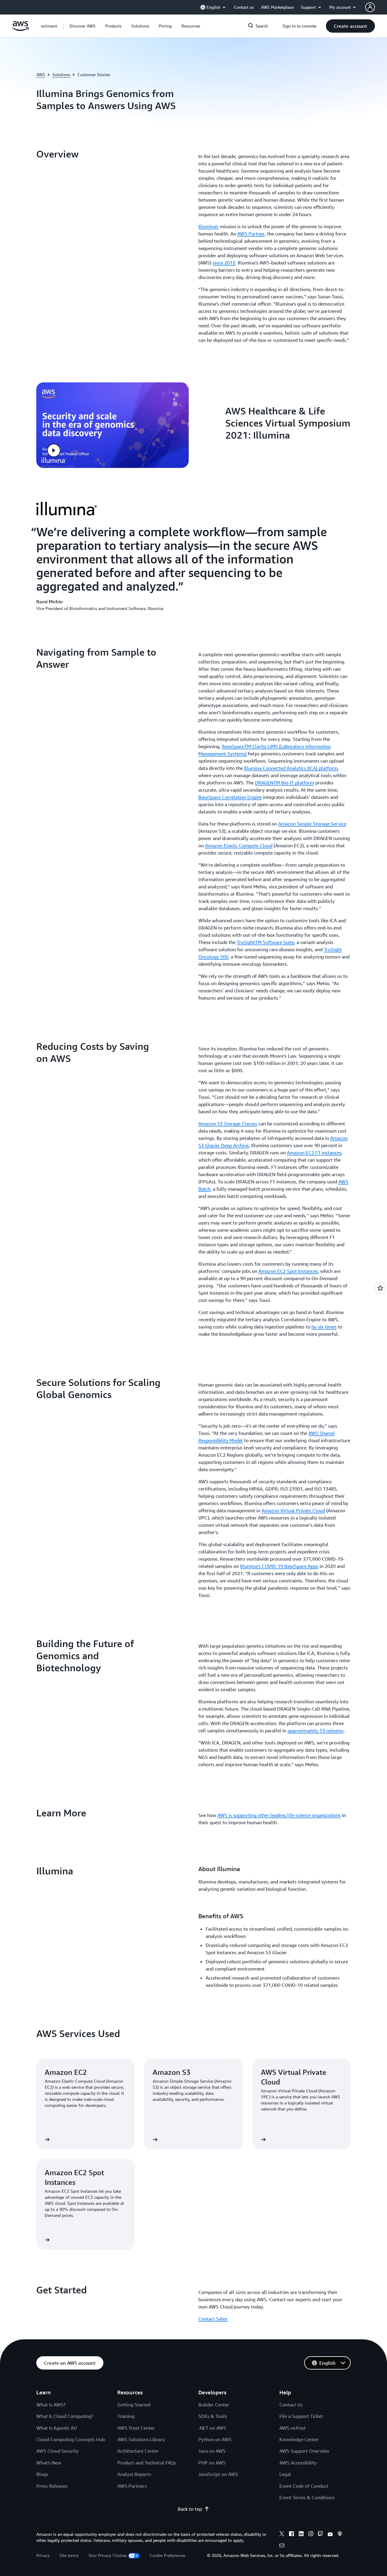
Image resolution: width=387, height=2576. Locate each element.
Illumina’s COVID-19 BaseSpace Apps (279, 1566)
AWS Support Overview (304, 2451)
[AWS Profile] (370, 7)
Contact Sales (213, 2319)
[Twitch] (320, 2535)
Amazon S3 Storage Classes (228, 1124)
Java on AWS (212, 2451)
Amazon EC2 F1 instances (314, 1153)
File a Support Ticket (301, 2416)
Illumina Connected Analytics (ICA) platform (291, 768)
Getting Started (134, 2405)
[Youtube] (330, 2535)
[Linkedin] (301, 2535)
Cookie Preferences (167, 2555)
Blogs (42, 2474)
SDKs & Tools (213, 2416)
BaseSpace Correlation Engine (230, 797)
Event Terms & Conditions (307, 2497)
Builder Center (214, 2405)
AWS (41, 75)
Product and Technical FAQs (147, 2463)
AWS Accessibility (298, 2463)
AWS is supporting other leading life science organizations (279, 1815)
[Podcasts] (340, 2535)
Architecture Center (138, 2451)
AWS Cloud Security (57, 2451)
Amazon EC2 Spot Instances (288, 1271)
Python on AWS (215, 2439)
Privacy (43, 2555)
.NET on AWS (212, 2428)
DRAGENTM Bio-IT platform (285, 783)
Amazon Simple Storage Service (312, 824)
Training (126, 2416)
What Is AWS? (51, 2405)
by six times (324, 1327)
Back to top (190, 2509)
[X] (282, 2535)
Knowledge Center (299, 2439)
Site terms (69, 2555)
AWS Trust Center (136, 2428)
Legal (285, 2474)
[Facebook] (291, 2535)
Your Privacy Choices (108, 2555)
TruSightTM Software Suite (265, 942)
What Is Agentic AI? (57, 2428)
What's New (49, 2463)
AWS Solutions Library (141, 2439)
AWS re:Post (293, 2428)
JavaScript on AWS (218, 2474)
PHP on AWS (212, 2463)
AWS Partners (132, 2486)
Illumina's (208, 226)
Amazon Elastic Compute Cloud (239, 845)
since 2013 (224, 263)
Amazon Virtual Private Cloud (293, 1510)
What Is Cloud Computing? (65, 2416)
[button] (83, 26)
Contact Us (291, 2405)
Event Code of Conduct (304, 2486)
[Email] (282, 2546)
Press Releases (52, 2486)
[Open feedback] (380, 1288)
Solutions (61, 75)
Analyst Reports (134, 2474)
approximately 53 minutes (315, 1731)
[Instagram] (311, 2535)
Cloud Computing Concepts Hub (71, 2439)
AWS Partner (251, 234)
